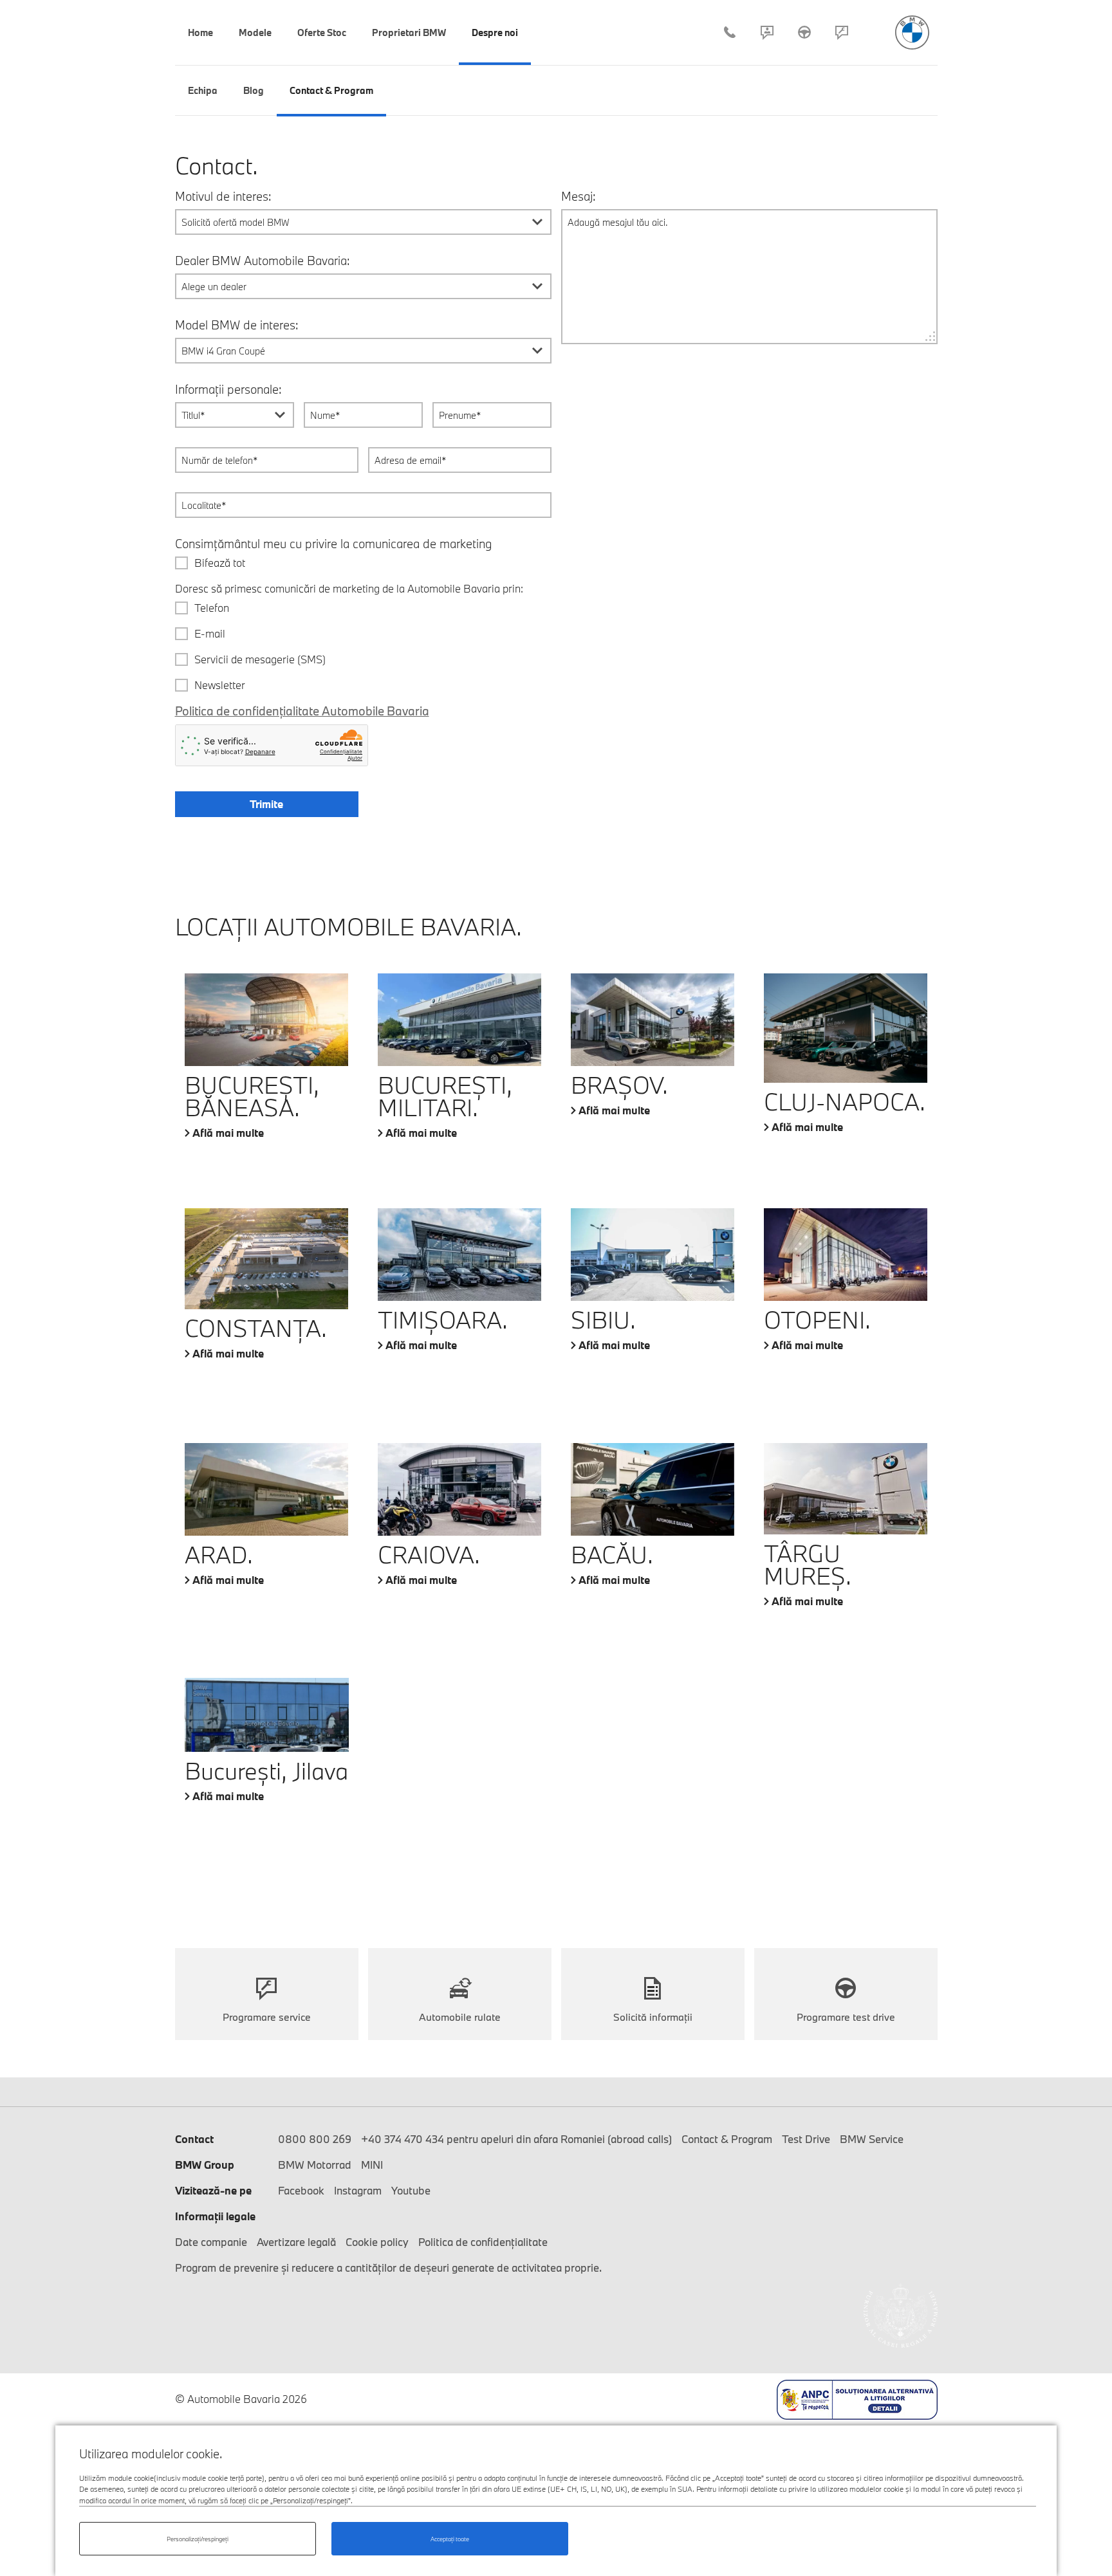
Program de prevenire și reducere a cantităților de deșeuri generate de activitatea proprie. (388, 2268)
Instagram (358, 2190)
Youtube (411, 2190)
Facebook (301, 2190)
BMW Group (205, 2165)
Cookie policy (377, 2242)
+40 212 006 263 (730, 32)
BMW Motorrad (315, 2165)
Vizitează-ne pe (213, 2190)
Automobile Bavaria (912, 32)
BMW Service (872, 2139)
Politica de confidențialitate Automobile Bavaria (302, 711)
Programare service (842, 32)
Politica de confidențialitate (483, 2242)
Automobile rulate (460, 2017)
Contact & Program (767, 32)
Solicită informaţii (653, 2017)
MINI (372, 2165)
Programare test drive (846, 2017)
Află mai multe (228, 1133)
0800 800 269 (315, 2139)
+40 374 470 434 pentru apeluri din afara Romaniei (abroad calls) (516, 2139)
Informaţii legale (215, 2216)
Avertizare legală (296, 2242)
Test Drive (804, 32)
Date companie (211, 2242)
